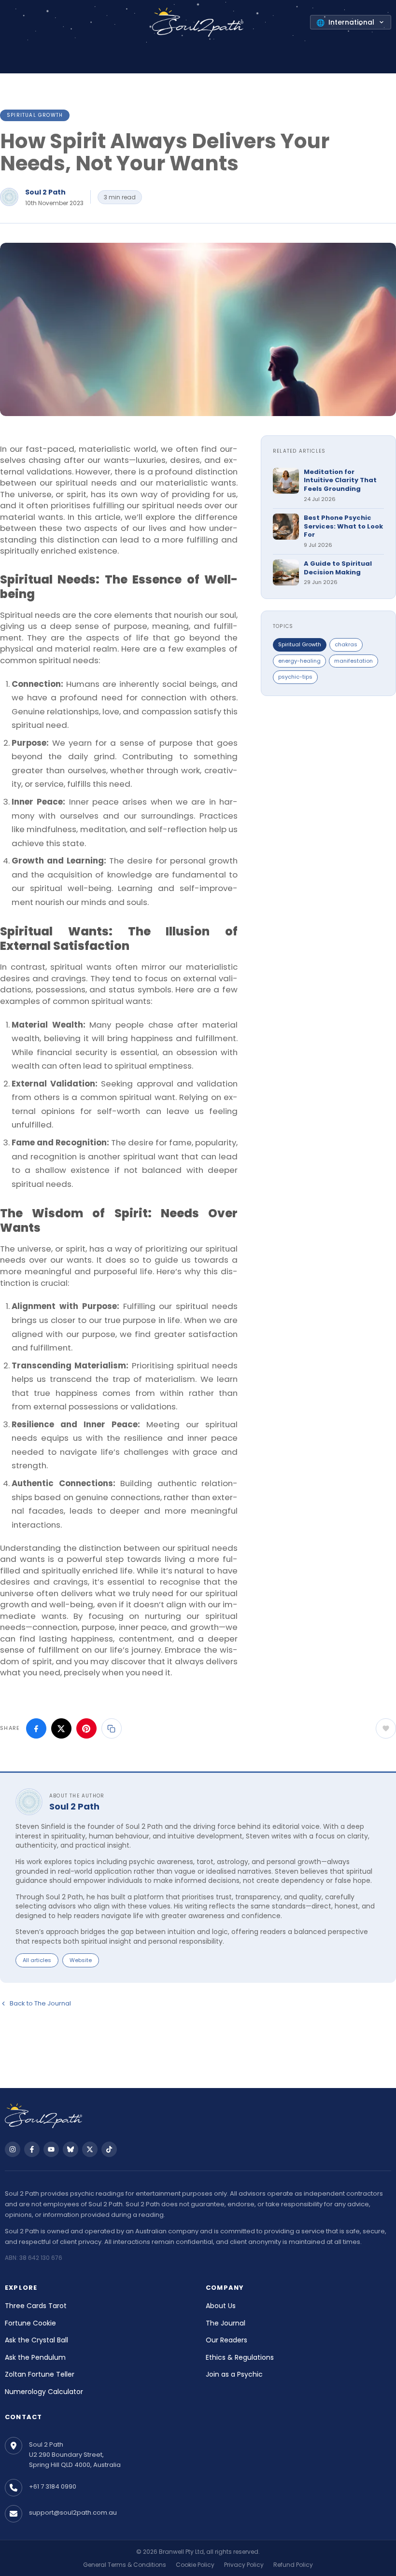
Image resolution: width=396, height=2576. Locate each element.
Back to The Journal (40, 2003)
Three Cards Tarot (36, 2306)
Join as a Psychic (234, 2374)
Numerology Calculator (44, 2392)
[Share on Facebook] (36, 1728)
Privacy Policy (244, 2565)
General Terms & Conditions (125, 2565)
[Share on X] (61, 1728)
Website (81, 1960)
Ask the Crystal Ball (36, 2340)
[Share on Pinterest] (86, 1728)
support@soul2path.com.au (73, 2513)
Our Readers (226, 2340)
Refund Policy (293, 2565)
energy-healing (299, 661)
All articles (37, 1960)
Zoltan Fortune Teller (40, 2374)
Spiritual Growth (35, 115)
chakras (346, 644)
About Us (221, 2306)
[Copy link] (112, 1728)
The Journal (226, 2323)
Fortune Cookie (30, 2323)
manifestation (354, 661)
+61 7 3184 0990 (53, 2486)
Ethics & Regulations (240, 2357)
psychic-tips (295, 677)
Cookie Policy (195, 2565)
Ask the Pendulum (35, 2357)
